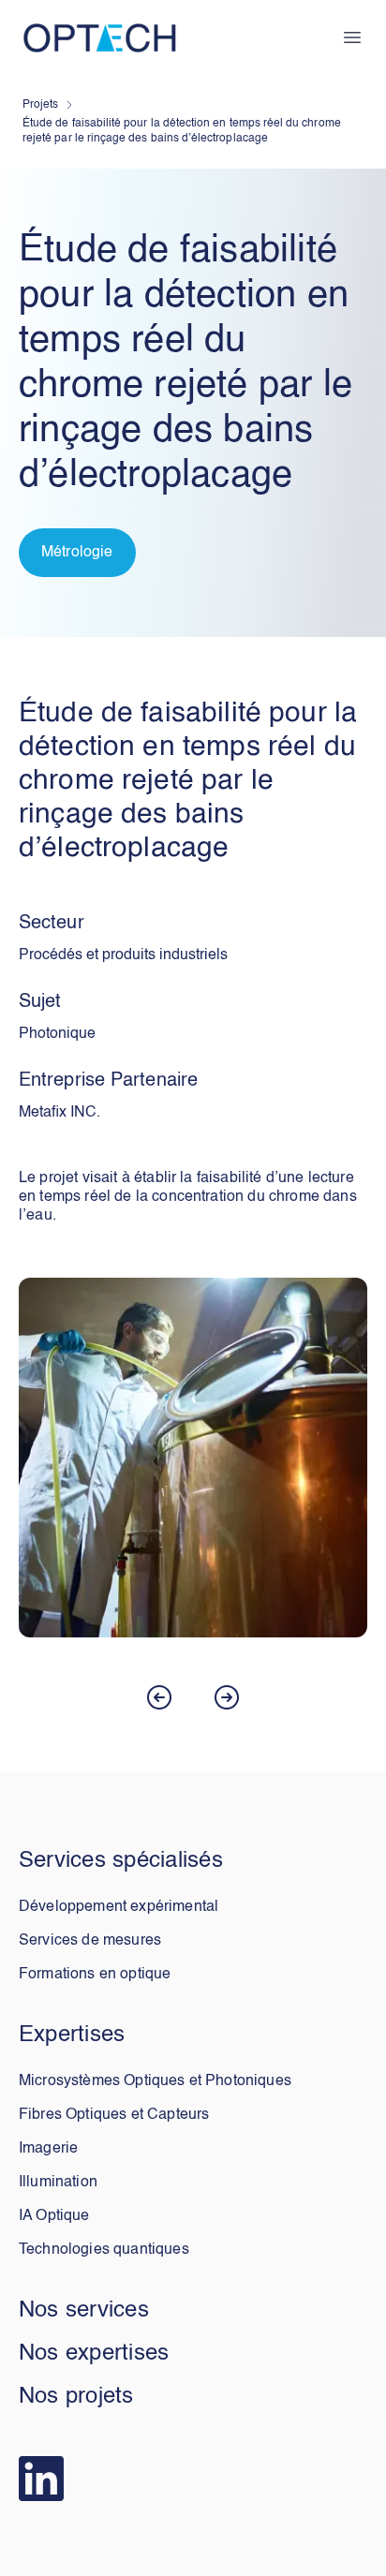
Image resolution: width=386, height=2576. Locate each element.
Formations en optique (95, 1975)
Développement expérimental (119, 1907)
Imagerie (48, 2149)
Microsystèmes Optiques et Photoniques (155, 2081)
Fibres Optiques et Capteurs (114, 2115)
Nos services (84, 2311)
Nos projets (76, 2397)
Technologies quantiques (104, 2250)
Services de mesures (90, 1941)
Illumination (58, 2183)
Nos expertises (94, 2354)
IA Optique (54, 2216)
